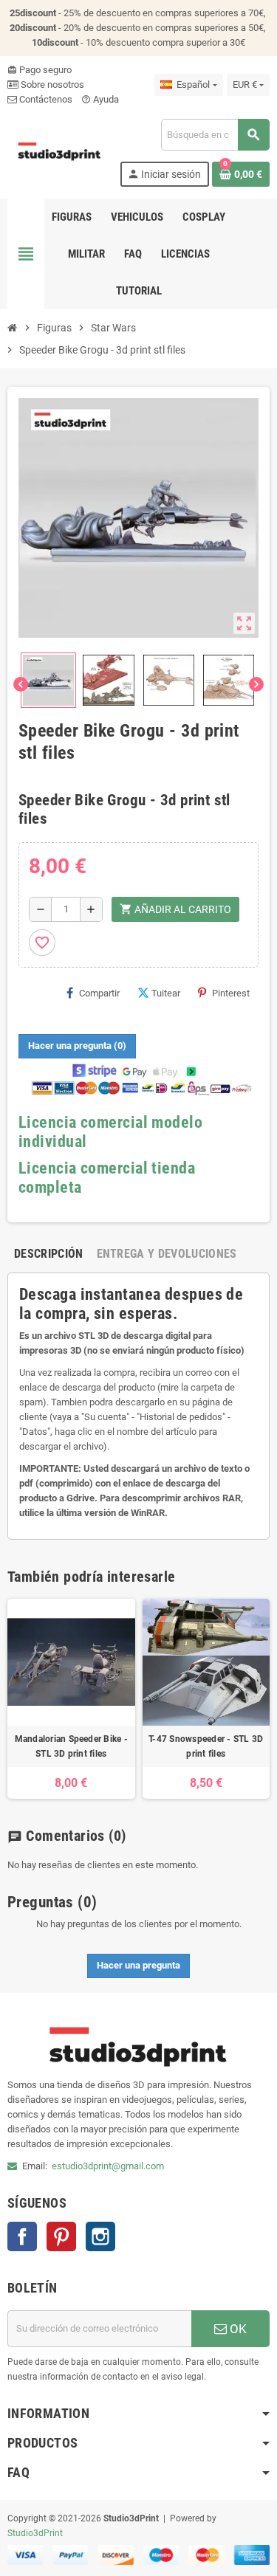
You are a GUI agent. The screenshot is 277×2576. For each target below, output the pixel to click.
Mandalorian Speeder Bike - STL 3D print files (71, 1746)
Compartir (99, 993)
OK (237, 2329)
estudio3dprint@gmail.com (108, 2166)
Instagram (100, 2236)
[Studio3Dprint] (60, 152)
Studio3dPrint (35, 2533)
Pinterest (231, 993)
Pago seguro (40, 70)
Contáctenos (45, 99)
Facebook (22, 2236)
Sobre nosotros (51, 85)
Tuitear (166, 993)
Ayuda (100, 99)
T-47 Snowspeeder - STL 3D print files (206, 1746)
